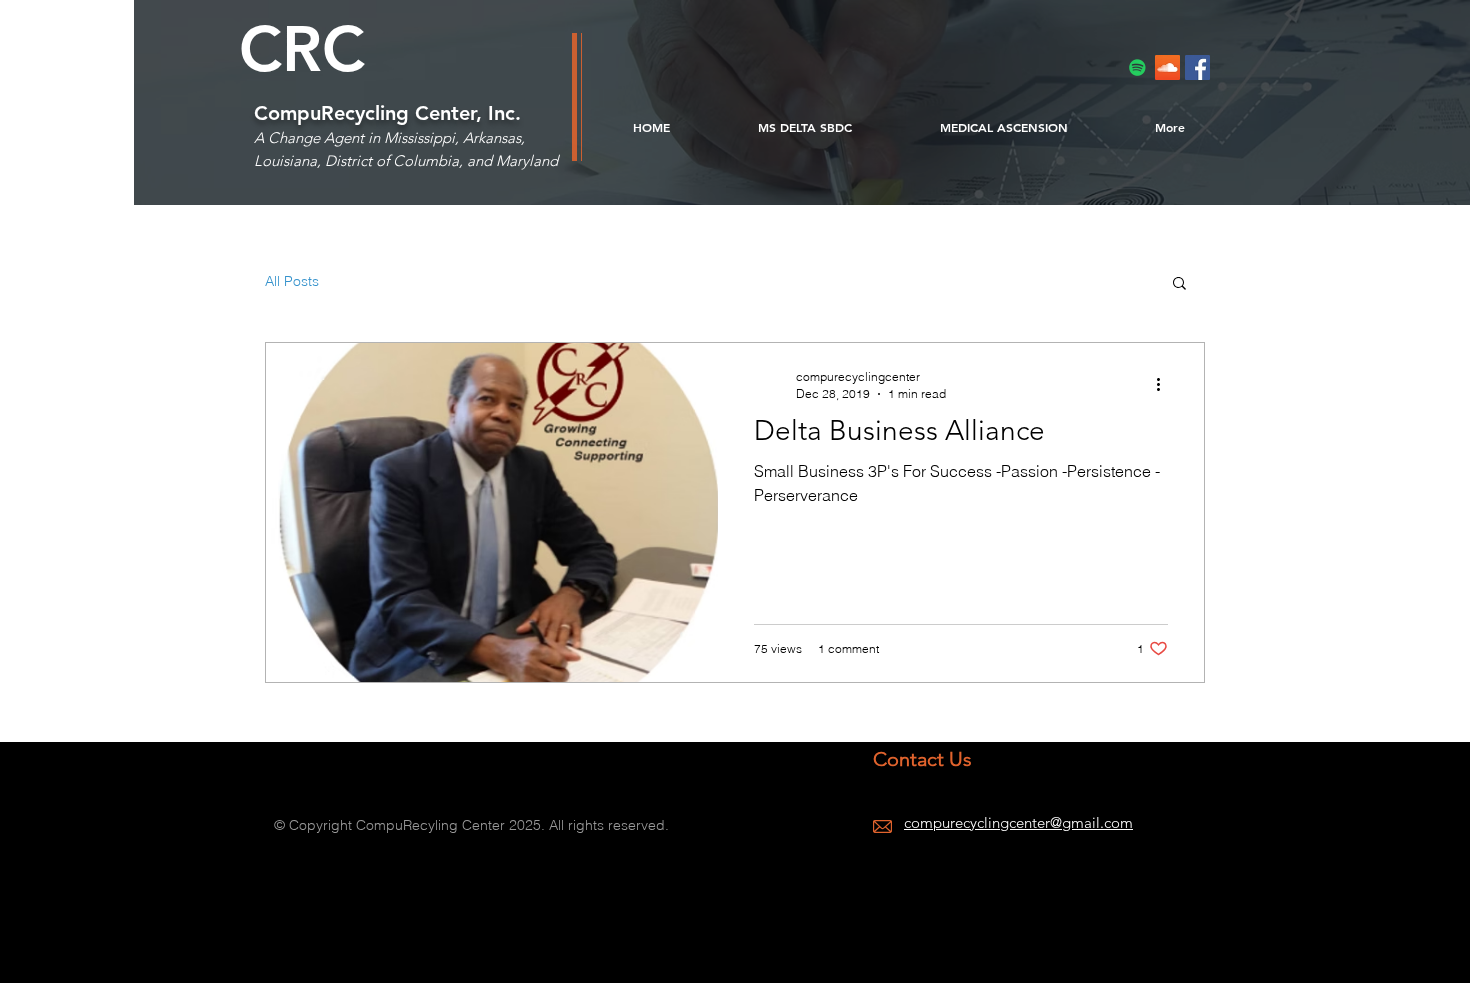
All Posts (292, 281)
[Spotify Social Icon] (1137, 67)
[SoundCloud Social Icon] (1167, 67)
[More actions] (1165, 384)
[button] (1179, 284)
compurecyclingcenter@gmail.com (1018, 822)
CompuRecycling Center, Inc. (387, 113)
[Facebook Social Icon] (1197, 67)
